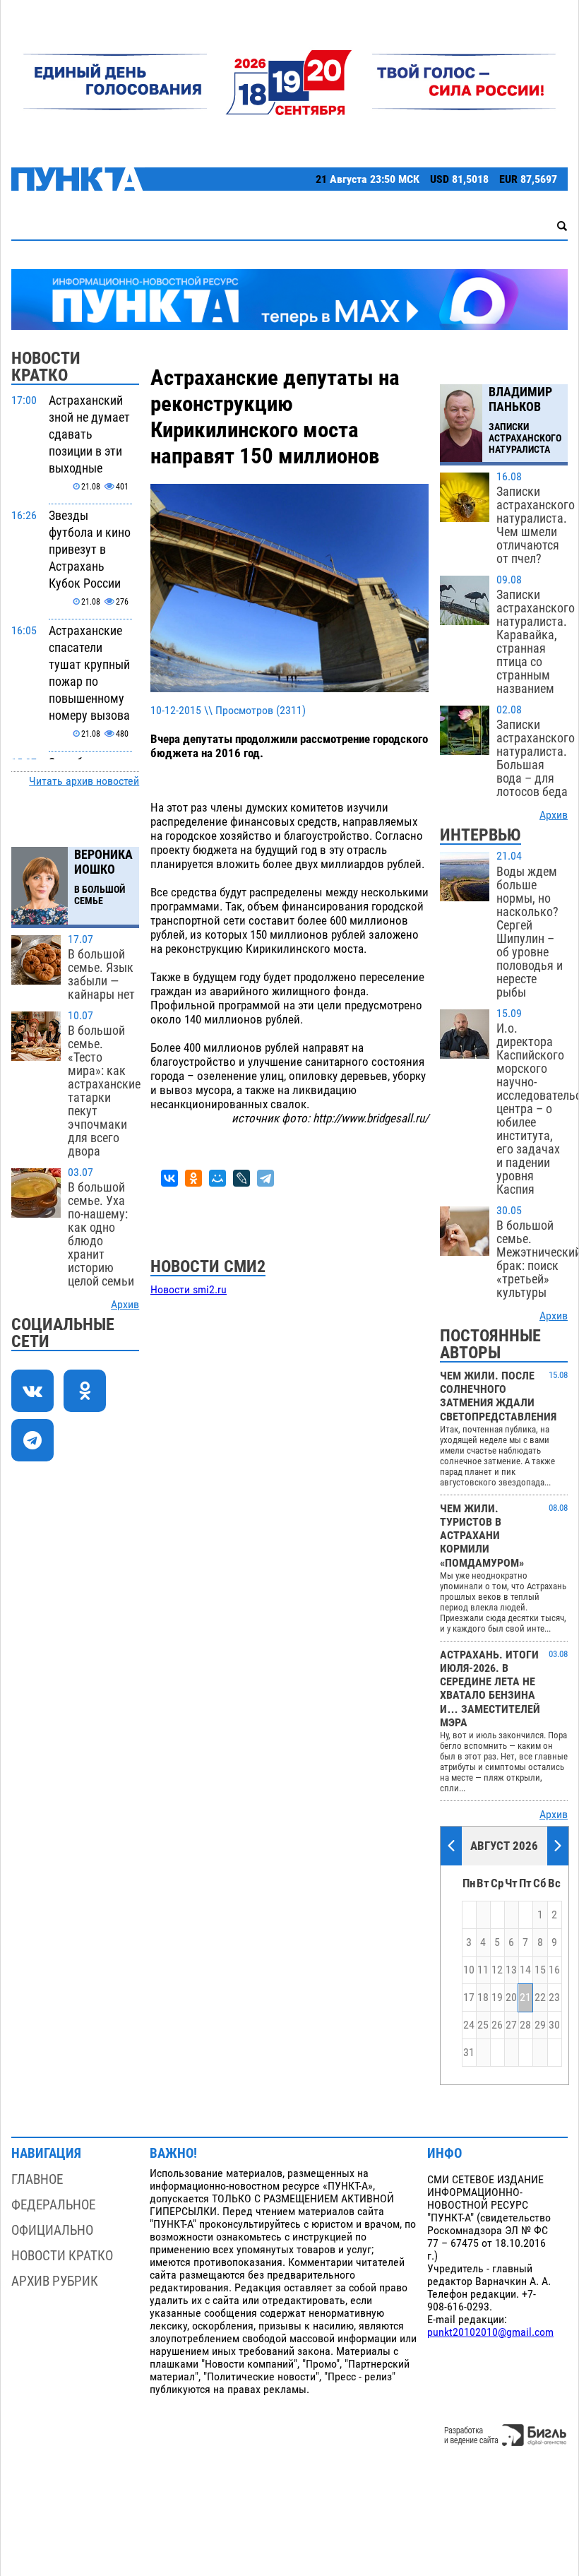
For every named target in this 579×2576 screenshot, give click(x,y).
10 (469, 1970)
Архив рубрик (55, 2281)
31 (469, 2053)
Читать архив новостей (84, 781)
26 (497, 2025)
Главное (37, 2179)
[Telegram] (265, 1178)
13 (511, 1970)
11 (483, 1970)
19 (497, 1998)
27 (511, 2025)
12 (497, 1970)
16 (554, 1970)
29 (540, 2025)
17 (469, 1998)
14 (525, 1970)
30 (554, 2025)
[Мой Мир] (217, 1178)
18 (483, 1998)
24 (469, 2025)
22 (540, 1998)
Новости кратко (62, 2256)
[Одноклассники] (193, 1178)
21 (525, 1998)
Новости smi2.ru (189, 1290)
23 (554, 1998)
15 (540, 1970)
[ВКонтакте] (169, 1178)
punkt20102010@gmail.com (490, 2332)
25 (483, 2025)
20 (511, 1998)
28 (525, 2025)
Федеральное (53, 2205)
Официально (52, 2230)
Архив (125, 1305)
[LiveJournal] (241, 1178)
